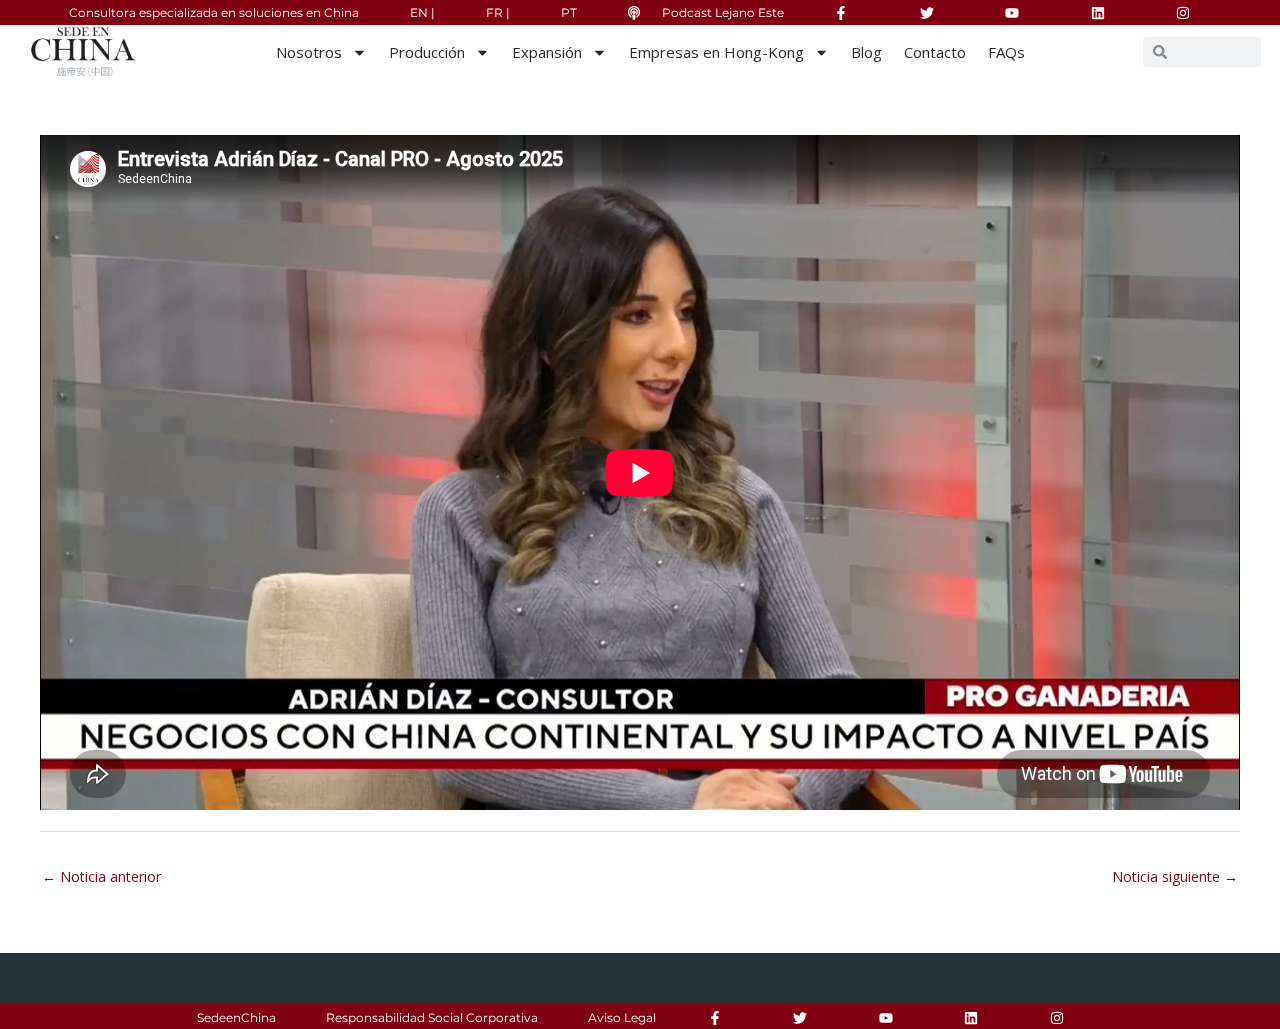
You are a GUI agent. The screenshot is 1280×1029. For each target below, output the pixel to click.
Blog (866, 52)
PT (569, 12)
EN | (422, 12)
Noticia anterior (101, 876)
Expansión (547, 52)
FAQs (1006, 52)
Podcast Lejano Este (723, 12)
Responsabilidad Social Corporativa (432, 1017)
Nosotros (309, 52)
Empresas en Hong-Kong (716, 52)
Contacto (935, 52)
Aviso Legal (622, 1017)
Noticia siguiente (1175, 876)
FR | (498, 12)
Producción (427, 52)
